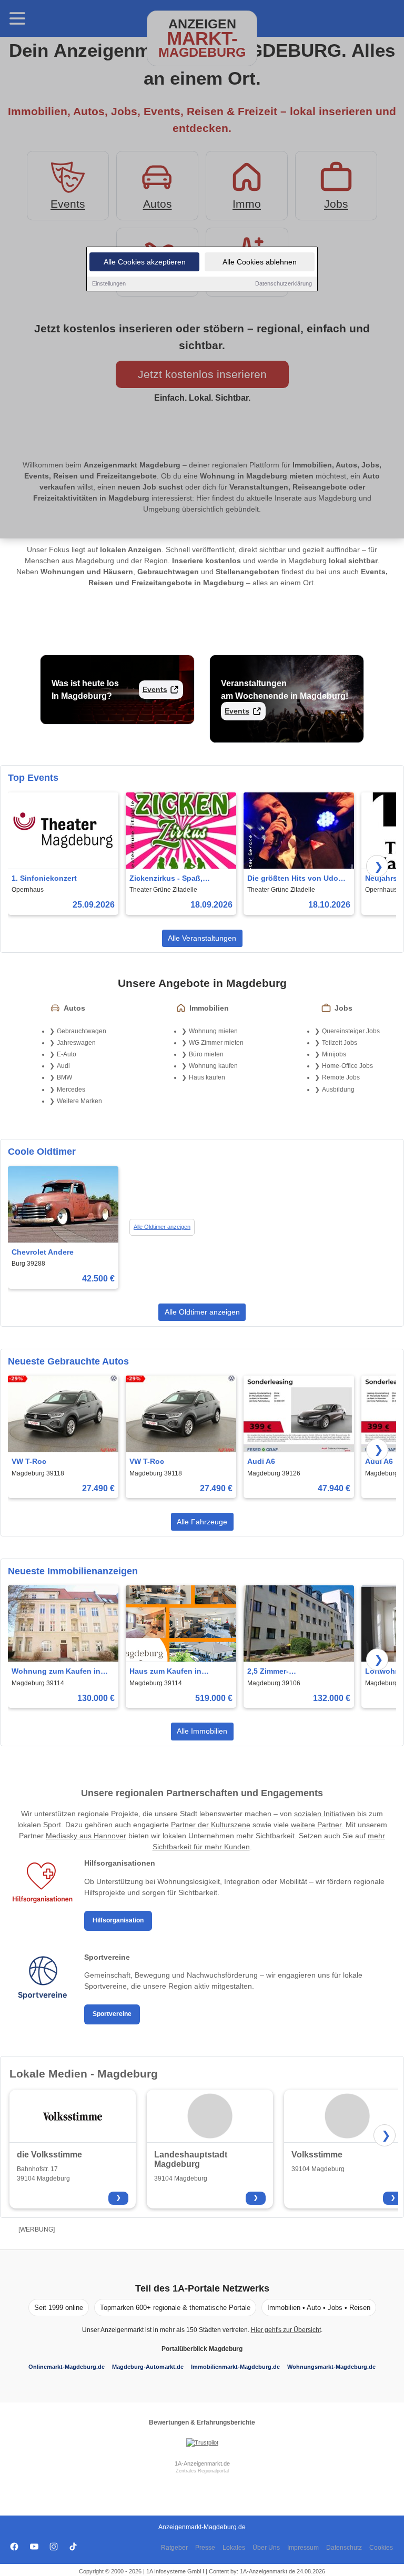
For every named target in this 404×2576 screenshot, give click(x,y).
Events (155, 689)
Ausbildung (338, 1090)
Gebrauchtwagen (82, 1031)
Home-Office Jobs (347, 1066)
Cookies (381, 2548)
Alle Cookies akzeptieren (145, 262)
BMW (64, 1077)
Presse (205, 2548)
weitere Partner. (317, 1825)
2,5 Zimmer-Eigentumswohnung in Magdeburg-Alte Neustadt (294, 1672)
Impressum (303, 2548)
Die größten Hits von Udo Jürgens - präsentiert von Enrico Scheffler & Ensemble (293, 879)
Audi (63, 1066)
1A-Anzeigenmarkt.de (202, 2463)
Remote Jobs (341, 1077)
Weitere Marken (79, 1101)
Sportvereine (112, 2014)
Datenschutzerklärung (284, 283)
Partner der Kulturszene (211, 1825)
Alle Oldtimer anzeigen (162, 1227)
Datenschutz (344, 2548)
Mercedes (71, 1090)
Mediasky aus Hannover (86, 1836)
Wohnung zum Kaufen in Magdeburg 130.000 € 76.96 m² (60, 1672)
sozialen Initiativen (325, 1814)
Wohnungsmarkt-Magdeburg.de (331, 2367)
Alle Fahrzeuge (202, 1522)
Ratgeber (174, 2548)
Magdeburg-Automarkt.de (148, 2367)
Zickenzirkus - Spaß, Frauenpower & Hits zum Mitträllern (173, 879)
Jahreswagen (76, 1043)
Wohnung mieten (213, 1031)
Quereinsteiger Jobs (351, 1031)
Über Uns (266, 2548)
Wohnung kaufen (213, 1066)
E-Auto (67, 1054)
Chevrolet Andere (43, 1252)
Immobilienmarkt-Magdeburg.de (235, 2367)
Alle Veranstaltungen (202, 938)
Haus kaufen (207, 1077)
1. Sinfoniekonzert (44, 878)
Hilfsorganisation (118, 1920)
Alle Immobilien (202, 1731)
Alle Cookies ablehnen (260, 262)
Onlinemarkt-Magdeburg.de (67, 2367)
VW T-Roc (29, 1461)
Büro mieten (206, 1054)
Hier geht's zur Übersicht (286, 2330)
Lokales (234, 2548)
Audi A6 (261, 1461)
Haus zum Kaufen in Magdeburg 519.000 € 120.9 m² (178, 1672)
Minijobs (334, 1054)
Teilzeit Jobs (340, 1043)
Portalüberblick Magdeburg (202, 2349)
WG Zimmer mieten (216, 1043)
